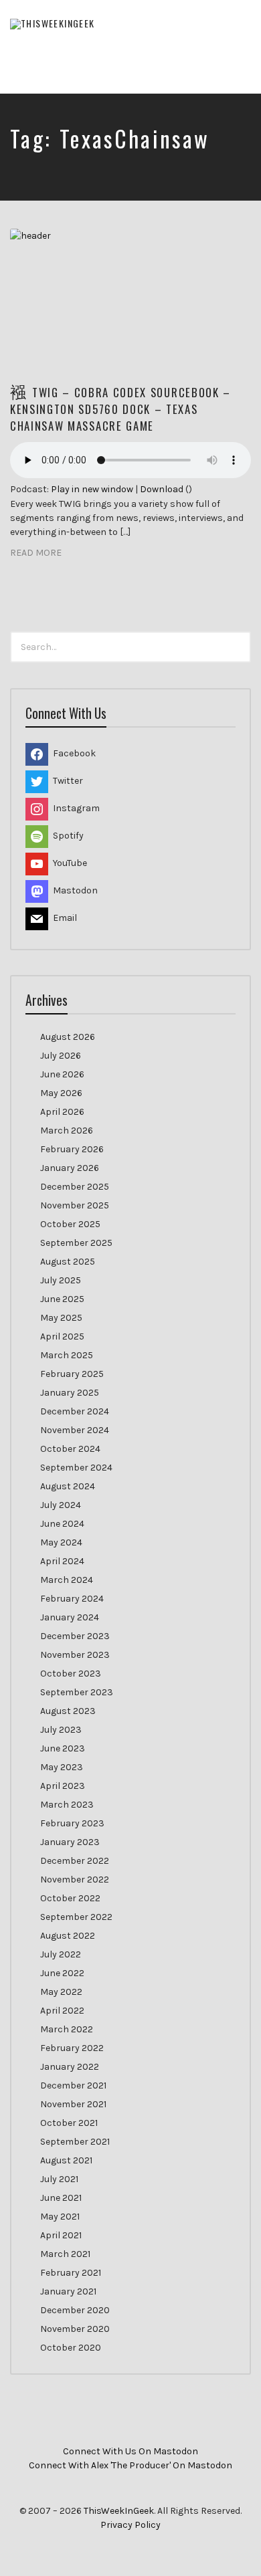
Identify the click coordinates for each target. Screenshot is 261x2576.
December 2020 (75, 2310)
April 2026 (62, 1112)
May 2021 (60, 2217)
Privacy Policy (130, 2525)
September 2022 (76, 1917)
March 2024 (67, 1580)
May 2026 (61, 1093)
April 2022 (62, 2011)
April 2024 (62, 1561)
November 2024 (75, 1430)
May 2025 (61, 1318)
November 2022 (75, 1880)
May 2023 (62, 1767)
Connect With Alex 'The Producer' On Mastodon (130, 2465)
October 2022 (70, 1898)
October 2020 (71, 2348)
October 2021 (69, 2123)
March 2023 (67, 1805)
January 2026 (70, 1168)
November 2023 (75, 1655)
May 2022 (61, 1992)
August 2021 (66, 2160)
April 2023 (63, 1786)
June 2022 (62, 1973)
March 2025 (67, 1355)
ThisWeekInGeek (119, 2511)
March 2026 (67, 1131)
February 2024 (72, 1599)
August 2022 (68, 1936)
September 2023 (77, 1692)
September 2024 (76, 1468)
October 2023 (71, 1674)
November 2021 (73, 2104)
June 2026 (62, 1074)
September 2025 (76, 1243)
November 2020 (75, 2329)
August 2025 (68, 1262)
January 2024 (70, 1617)
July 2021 (59, 2179)
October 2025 (70, 1224)
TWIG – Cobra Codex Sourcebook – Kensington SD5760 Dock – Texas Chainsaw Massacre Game (120, 409)
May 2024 (61, 1542)
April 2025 (62, 1336)
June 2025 (62, 1299)
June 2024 (62, 1524)
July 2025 (61, 1280)
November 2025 (75, 1205)
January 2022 (70, 2067)
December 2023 (75, 1636)
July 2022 (61, 1954)
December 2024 (75, 1411)
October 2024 (70, 1449)
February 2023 (72, 1823)
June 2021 (61, 2198)
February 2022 (72, 2048)
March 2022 (67, 2029)
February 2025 (72, 1374)
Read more (36, 553)
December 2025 (75, 1187)
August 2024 (68, 1486)
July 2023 (61, 1730)
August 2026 (68, 1037)
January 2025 (70, 1393)
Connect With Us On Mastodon (130, 2451)
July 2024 (61, 1505)
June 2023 (63, 1748)
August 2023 (68, 1711)
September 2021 (75, 2142)
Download (162, 489)
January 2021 (68, 2291)
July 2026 (61, 1056)
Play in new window (92, 489)
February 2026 (72, 1149)
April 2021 (61, 2235)
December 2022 (75, 1861)
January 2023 (70, 1842)
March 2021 (65, 2254)
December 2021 (73, 2085)
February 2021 (71, 2273)
